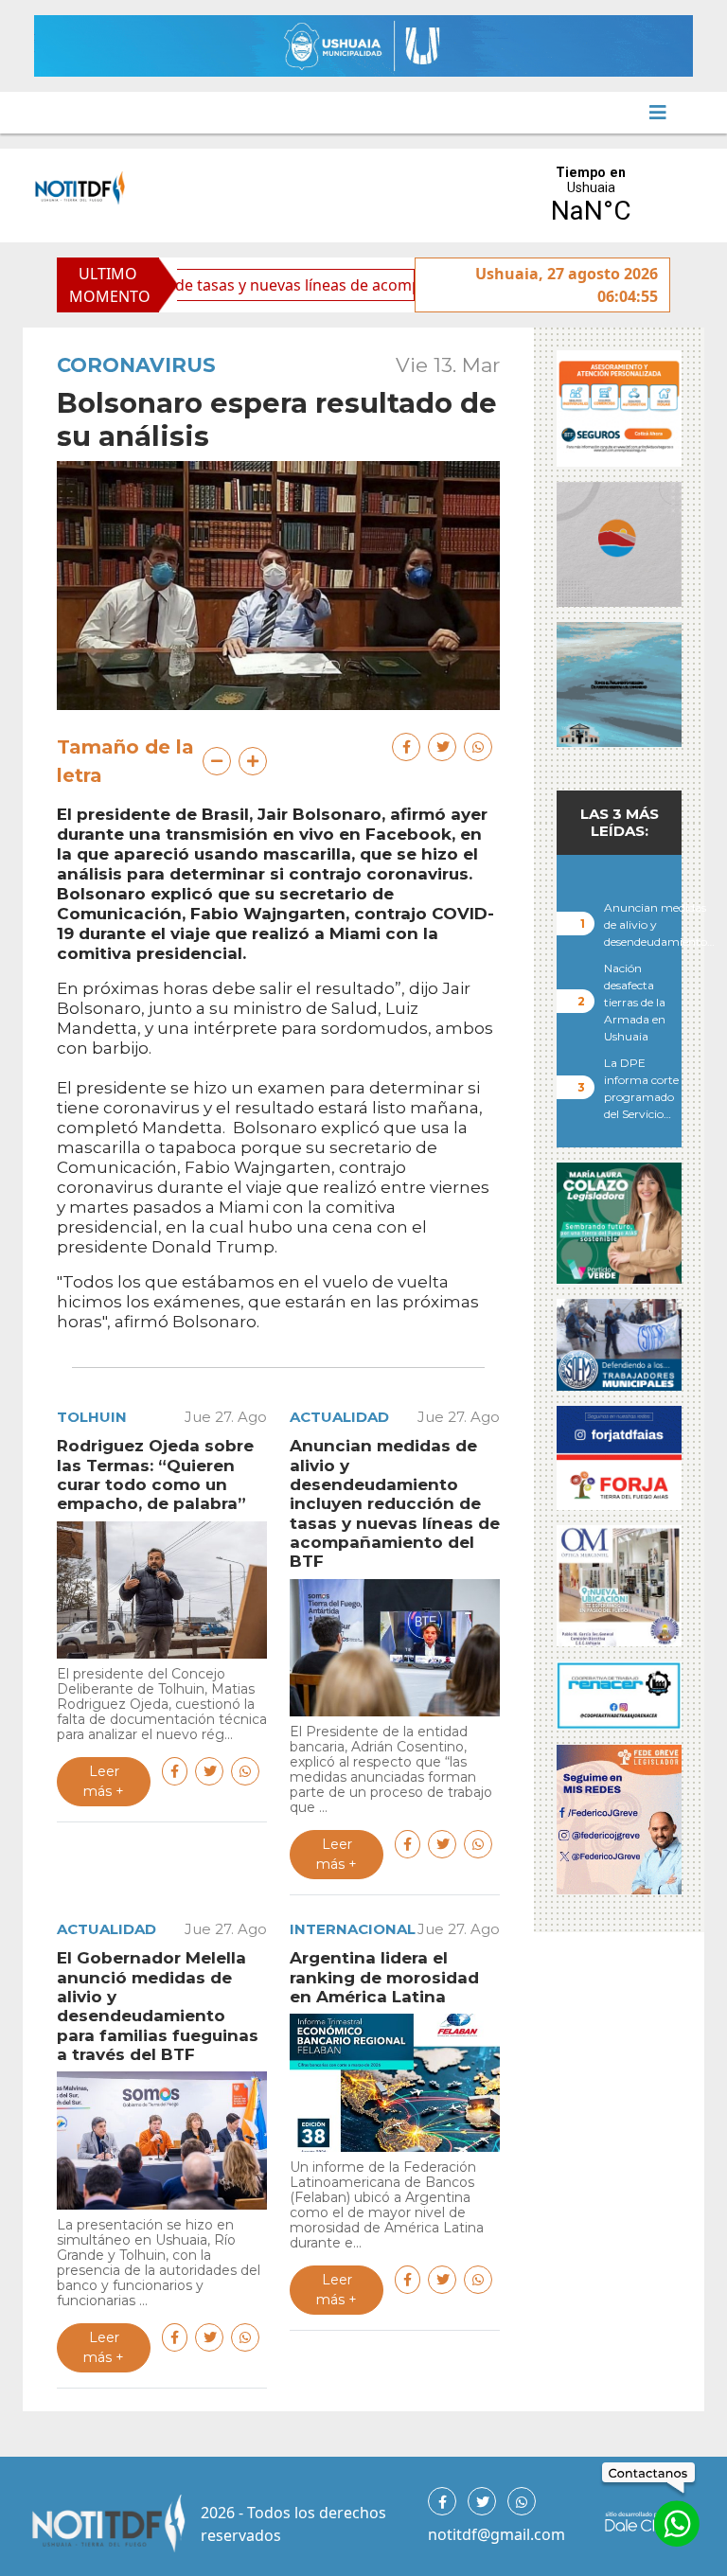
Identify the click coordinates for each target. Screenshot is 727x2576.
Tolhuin (92, 1417)
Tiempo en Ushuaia (591, 195)
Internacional (353, 1929)
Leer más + (104, 1781)
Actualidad (339, 1417)
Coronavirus (136, 365)
